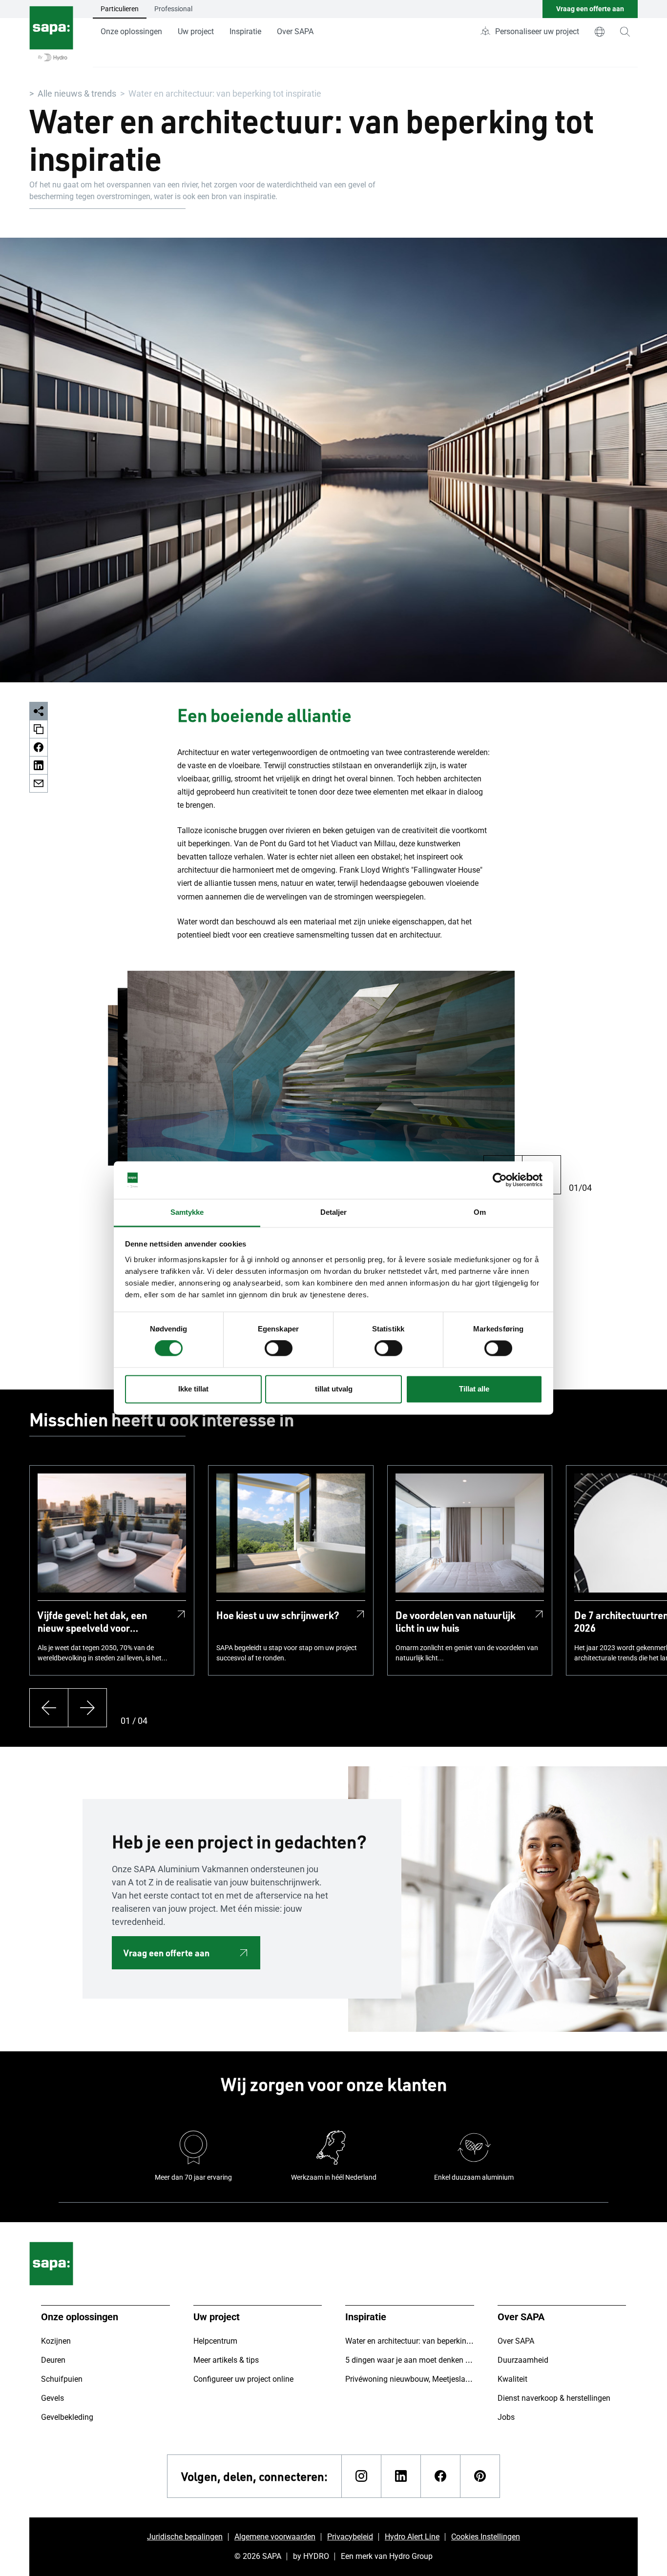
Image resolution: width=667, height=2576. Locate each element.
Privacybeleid (350, 2537)
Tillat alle (474, 1389)
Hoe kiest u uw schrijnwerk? (278, 1615)
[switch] (279, 1349)
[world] (600, 32)
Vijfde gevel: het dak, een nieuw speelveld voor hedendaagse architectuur (95, 1621)
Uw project (196, 31)
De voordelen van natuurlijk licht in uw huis (455, 1621)
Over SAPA (295, 31)
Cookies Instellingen (486, 2537)
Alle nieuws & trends (77, 93)
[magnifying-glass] (625, 32)
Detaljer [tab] (334, 1212)
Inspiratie (245, 31)
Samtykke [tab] (187, 1212)
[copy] (39, 729)
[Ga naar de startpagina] (51, 34)
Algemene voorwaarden (275, 2537)
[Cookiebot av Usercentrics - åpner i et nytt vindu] (500, 1180)
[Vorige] (49, 1708)
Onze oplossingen (131, 31)
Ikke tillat (193, 1389)
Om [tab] (480, 1212)
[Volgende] (87, 1708)
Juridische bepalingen (185, 2537)
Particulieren (120, 9)
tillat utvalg (334, 1389)
